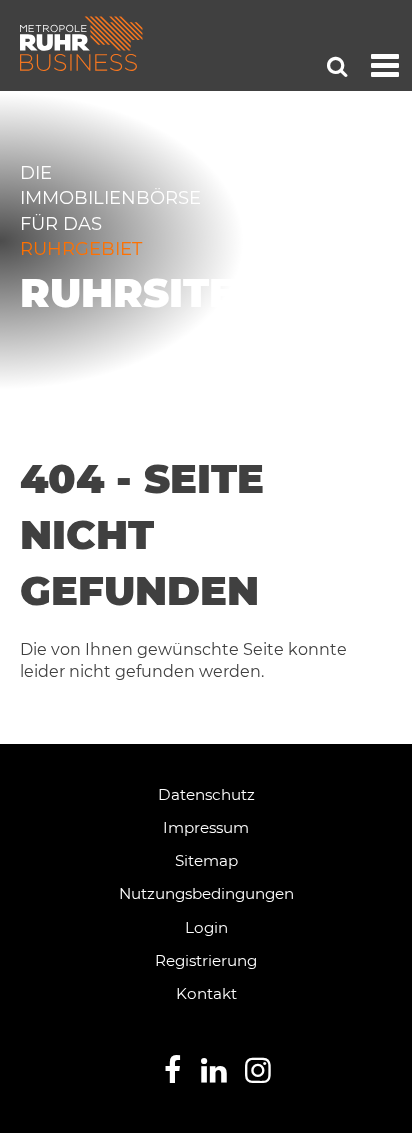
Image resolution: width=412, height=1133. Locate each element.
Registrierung (206, 960)
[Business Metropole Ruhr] (81, 43)
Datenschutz (206, 794)
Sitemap (206, 860)
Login (206, 927)
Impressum (206, 827)
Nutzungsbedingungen (206, 893)
